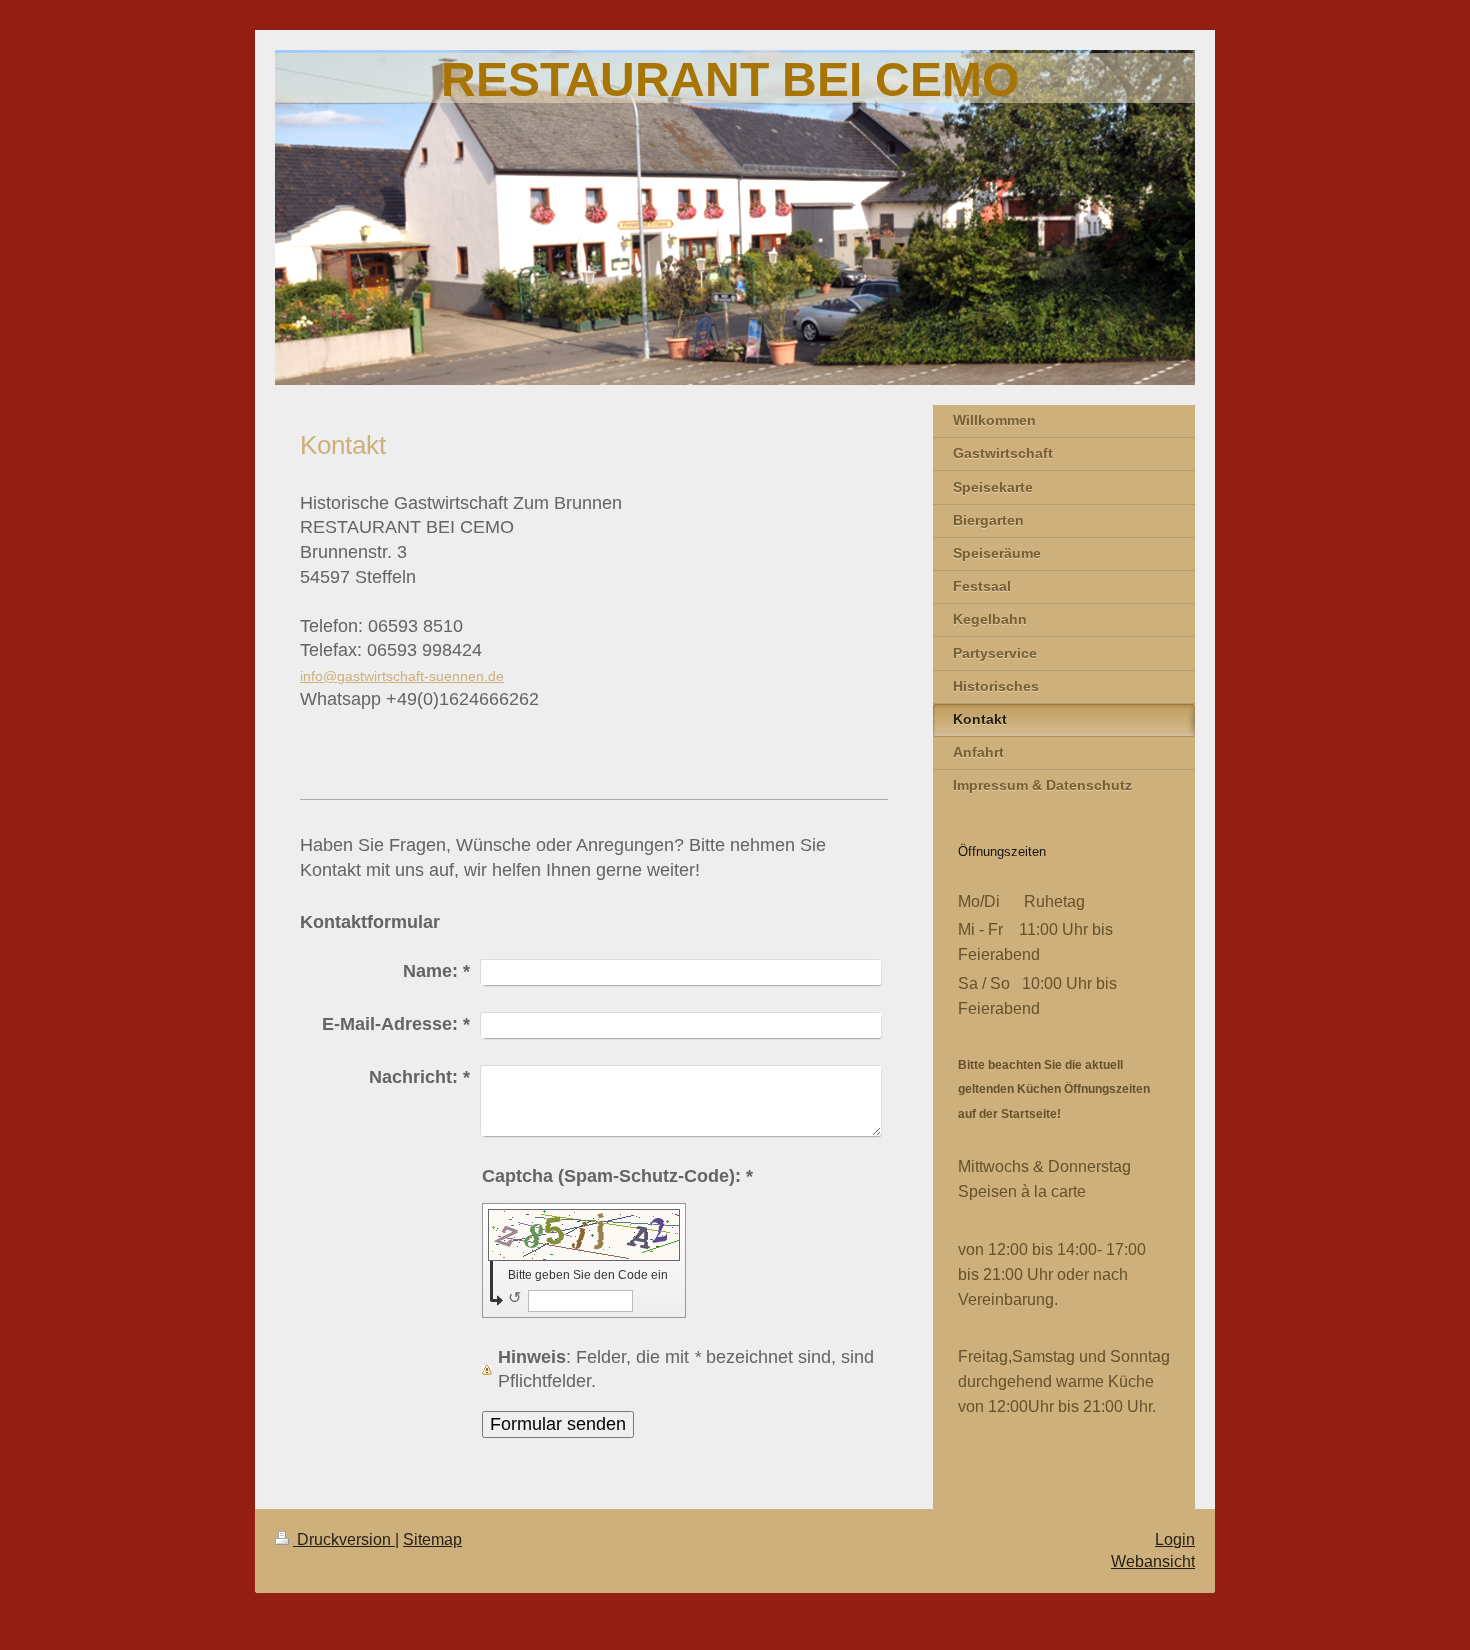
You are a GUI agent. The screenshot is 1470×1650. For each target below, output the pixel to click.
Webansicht (1153, 1561)
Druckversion (344, 1539)
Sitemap (432, 1539)
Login (1175, 1539)
